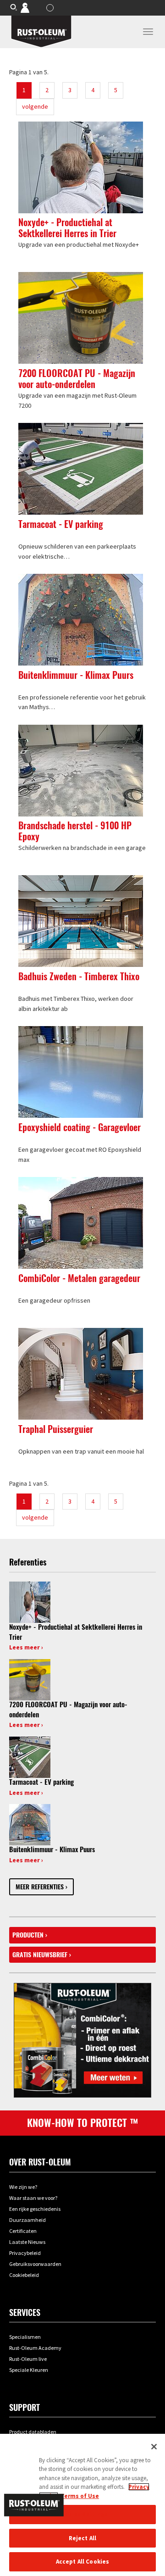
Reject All (82, 2538)
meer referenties (40, 1887)
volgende (35, 106)
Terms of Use (80, 2496)
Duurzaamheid (27, 2220)
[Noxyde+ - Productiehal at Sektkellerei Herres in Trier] (30, 1601)
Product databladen (33, 2432)
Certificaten (23, 2231)
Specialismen (25, 2337)
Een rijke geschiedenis (35, 2209)
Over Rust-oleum (40, 2162)
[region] (82, 2505)
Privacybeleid (25, 2253)
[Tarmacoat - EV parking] (30, 1756)
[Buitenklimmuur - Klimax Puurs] (30, 1824)
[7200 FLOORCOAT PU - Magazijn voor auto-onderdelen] (30, 1679)
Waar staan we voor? (33, 2198)
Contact (31, 7)
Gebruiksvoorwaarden (35, 2264)
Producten (28, 1935)
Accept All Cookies (82, 2562)
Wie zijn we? (23, 2187)
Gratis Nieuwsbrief (40, 1955)
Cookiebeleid (24, 2275)
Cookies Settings (82, 2514)
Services (25, 2312)
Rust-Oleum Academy (35, 2348)
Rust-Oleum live (28, 2359)
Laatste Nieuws (27, 2242)
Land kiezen (51, 8)
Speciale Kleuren (29, 2370)
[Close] (154, 2447)
